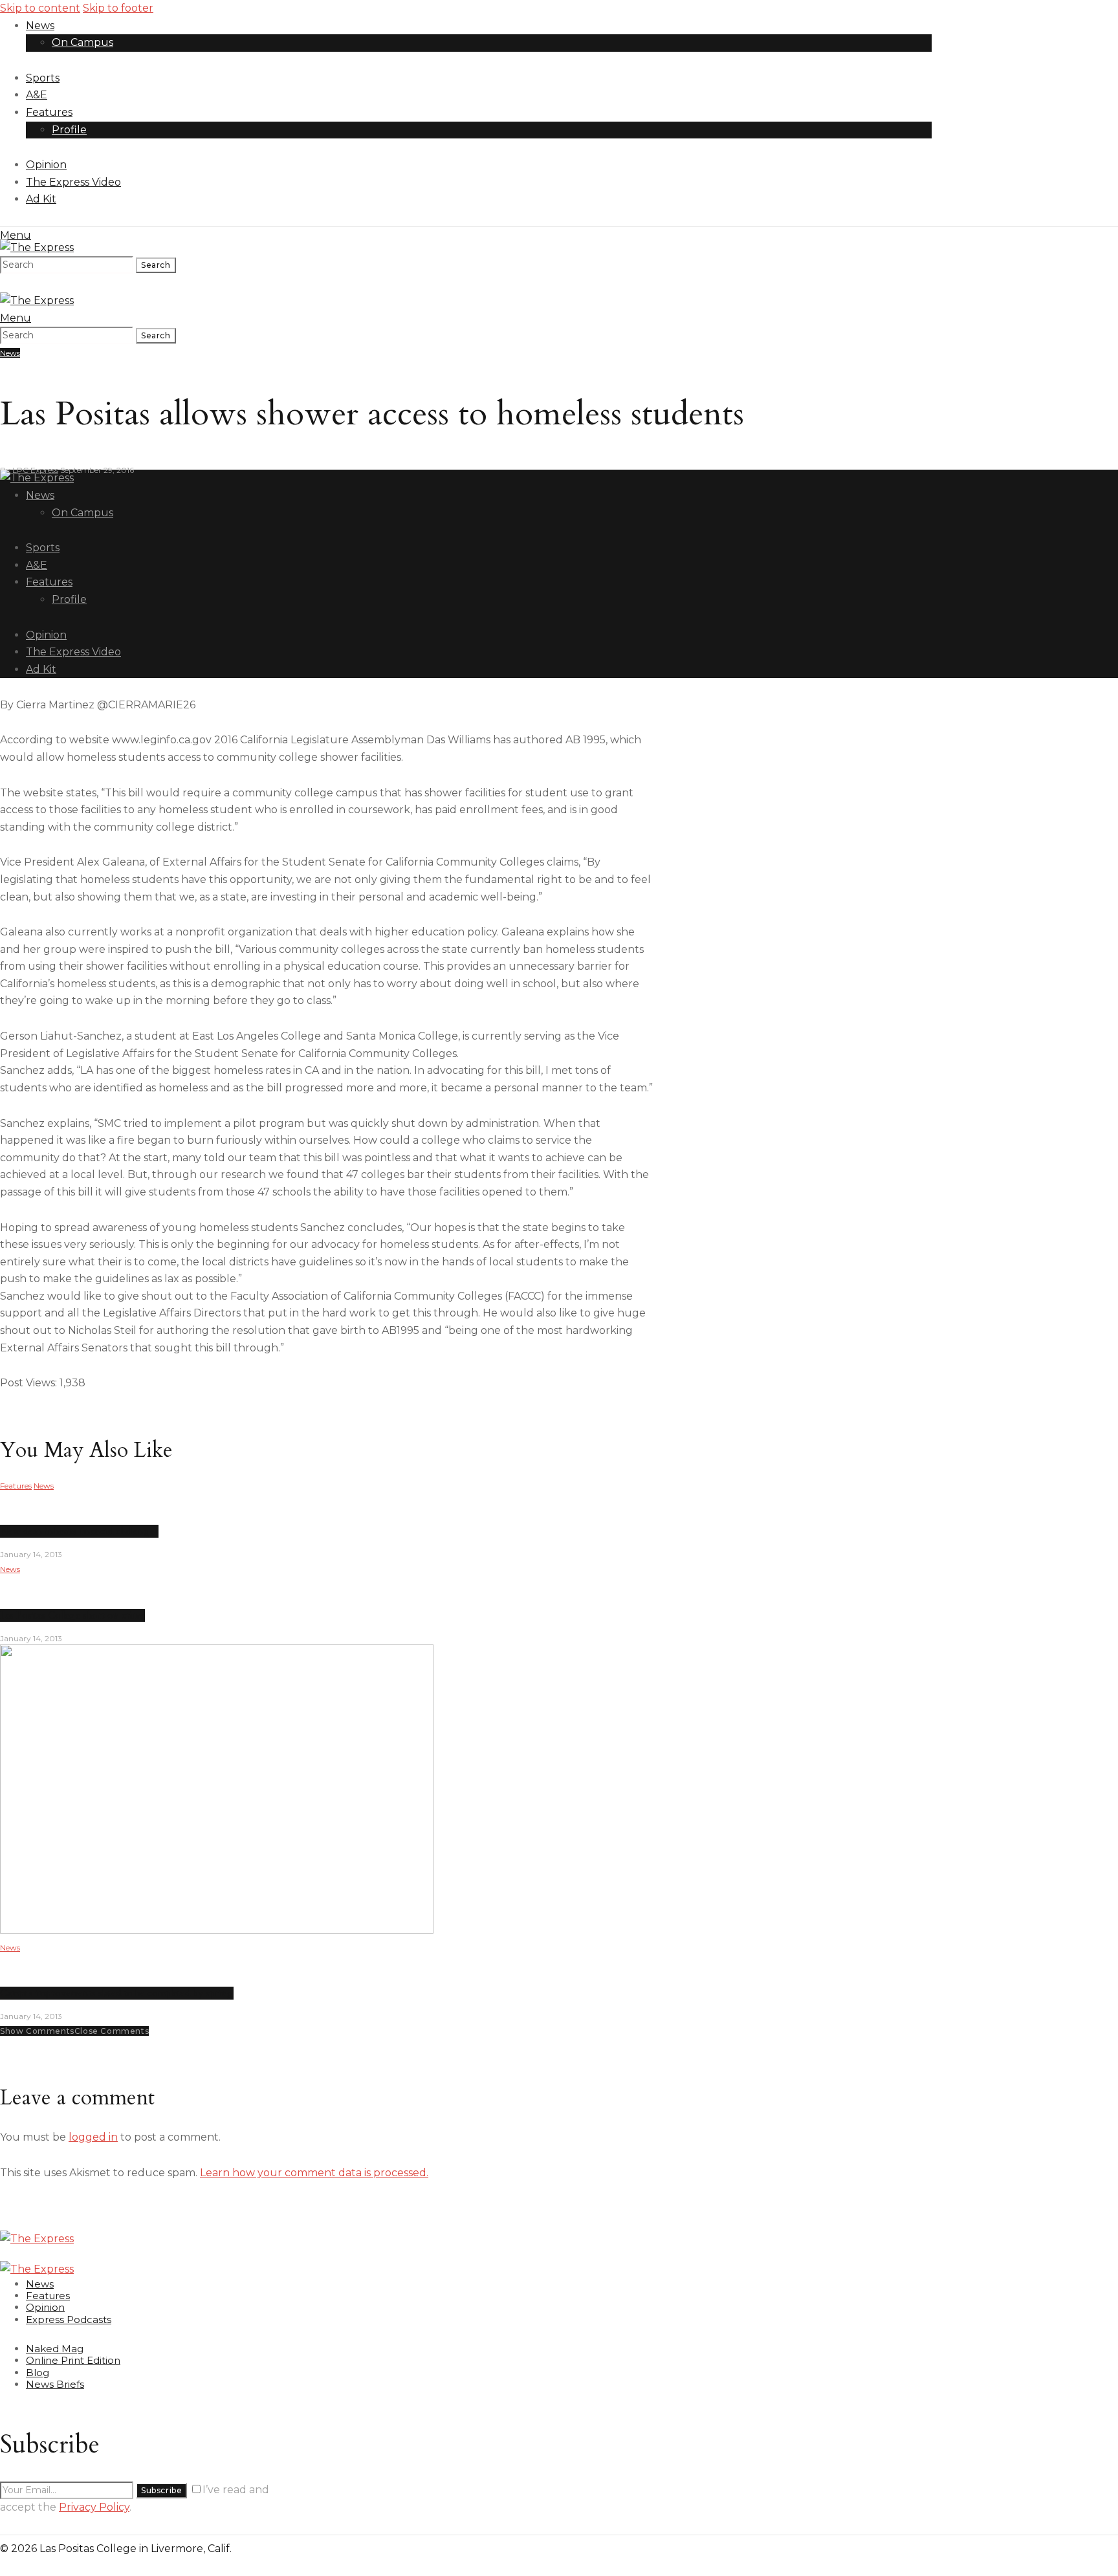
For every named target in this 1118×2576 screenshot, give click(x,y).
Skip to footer (118, 8)
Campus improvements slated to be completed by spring (117, 1993)
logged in (93, 2137)
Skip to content (40, 8)
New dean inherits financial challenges (79, 1531)
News (10, 353)
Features (16, 1486)
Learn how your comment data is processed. (314, 2173)
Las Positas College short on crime (72, 1615)
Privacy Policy (94, 2507)
